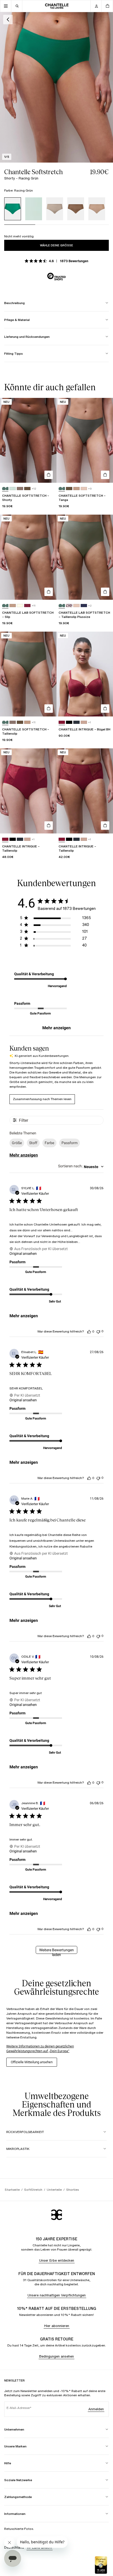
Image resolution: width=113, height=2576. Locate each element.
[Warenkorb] (107, 6)
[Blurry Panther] (69, 606)
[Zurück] (8, 19)
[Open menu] (6, 6)
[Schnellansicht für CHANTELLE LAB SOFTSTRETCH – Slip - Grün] (49, 592)
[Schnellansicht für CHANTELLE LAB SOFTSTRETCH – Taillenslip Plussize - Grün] (105, 592)
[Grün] (5, 489)
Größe (17, 1143)
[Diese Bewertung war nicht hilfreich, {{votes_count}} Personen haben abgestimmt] (98, 1331)
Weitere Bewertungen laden (56, 1951)
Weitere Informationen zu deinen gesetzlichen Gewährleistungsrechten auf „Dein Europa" (40, 2049)
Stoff (33, 1143)
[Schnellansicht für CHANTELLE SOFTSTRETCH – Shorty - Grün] (49, 475)
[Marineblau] (84, 606)
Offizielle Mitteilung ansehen (32, 2062)
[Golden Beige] (84, 489)
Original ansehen (23, 1253)
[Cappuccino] (55, 209)
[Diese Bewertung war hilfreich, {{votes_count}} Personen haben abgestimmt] (89, 1331)
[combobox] (81, 1167)
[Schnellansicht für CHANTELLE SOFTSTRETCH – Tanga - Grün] (105, 475)
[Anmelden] (96, 6)
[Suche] (17, 6)
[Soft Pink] (84, 722)
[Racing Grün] (13, 209)
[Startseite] (57, 6)
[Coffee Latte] (97, 209)
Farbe (49, 1143)
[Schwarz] (69, 722)
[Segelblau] (76, 722)
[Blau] (34, 209)
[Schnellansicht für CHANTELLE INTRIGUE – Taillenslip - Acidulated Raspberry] (49, 826)
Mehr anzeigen (56, 1028)
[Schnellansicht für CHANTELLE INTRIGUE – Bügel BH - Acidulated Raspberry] (105, 709)
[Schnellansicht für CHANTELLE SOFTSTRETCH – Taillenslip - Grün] (49, 709)
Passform (70, 1143)
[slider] (56, 227)
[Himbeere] (27, 606)
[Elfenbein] (20, 606)
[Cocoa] (76, 209)
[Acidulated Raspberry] (62, 722)
